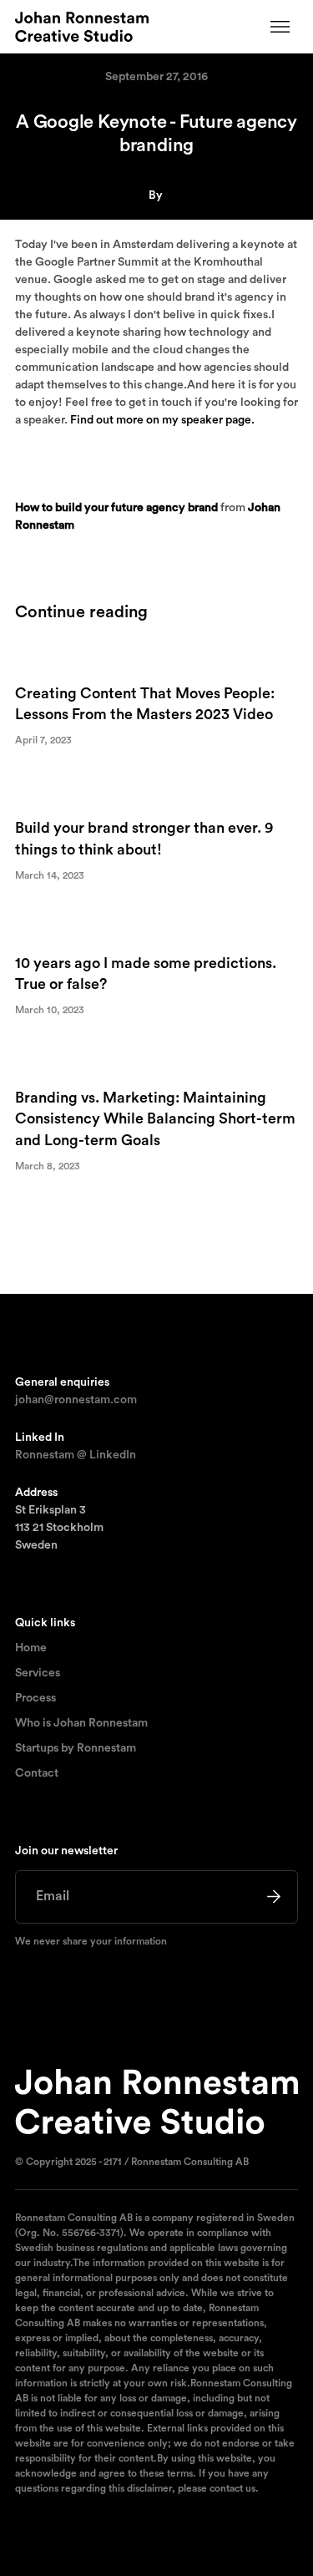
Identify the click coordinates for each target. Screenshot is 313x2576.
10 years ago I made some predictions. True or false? (146, 974)
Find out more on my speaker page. (162, 420)
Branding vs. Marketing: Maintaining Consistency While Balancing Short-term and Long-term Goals (155, 1118)
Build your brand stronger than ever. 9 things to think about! (144, 838)
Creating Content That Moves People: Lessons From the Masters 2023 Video (145, 704)
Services (38, 1673)
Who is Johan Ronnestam (81, 1723)
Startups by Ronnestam (76, 1748)
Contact (37, 1773)
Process (35, 1698)
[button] (280, 27)
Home (31, 1648)
